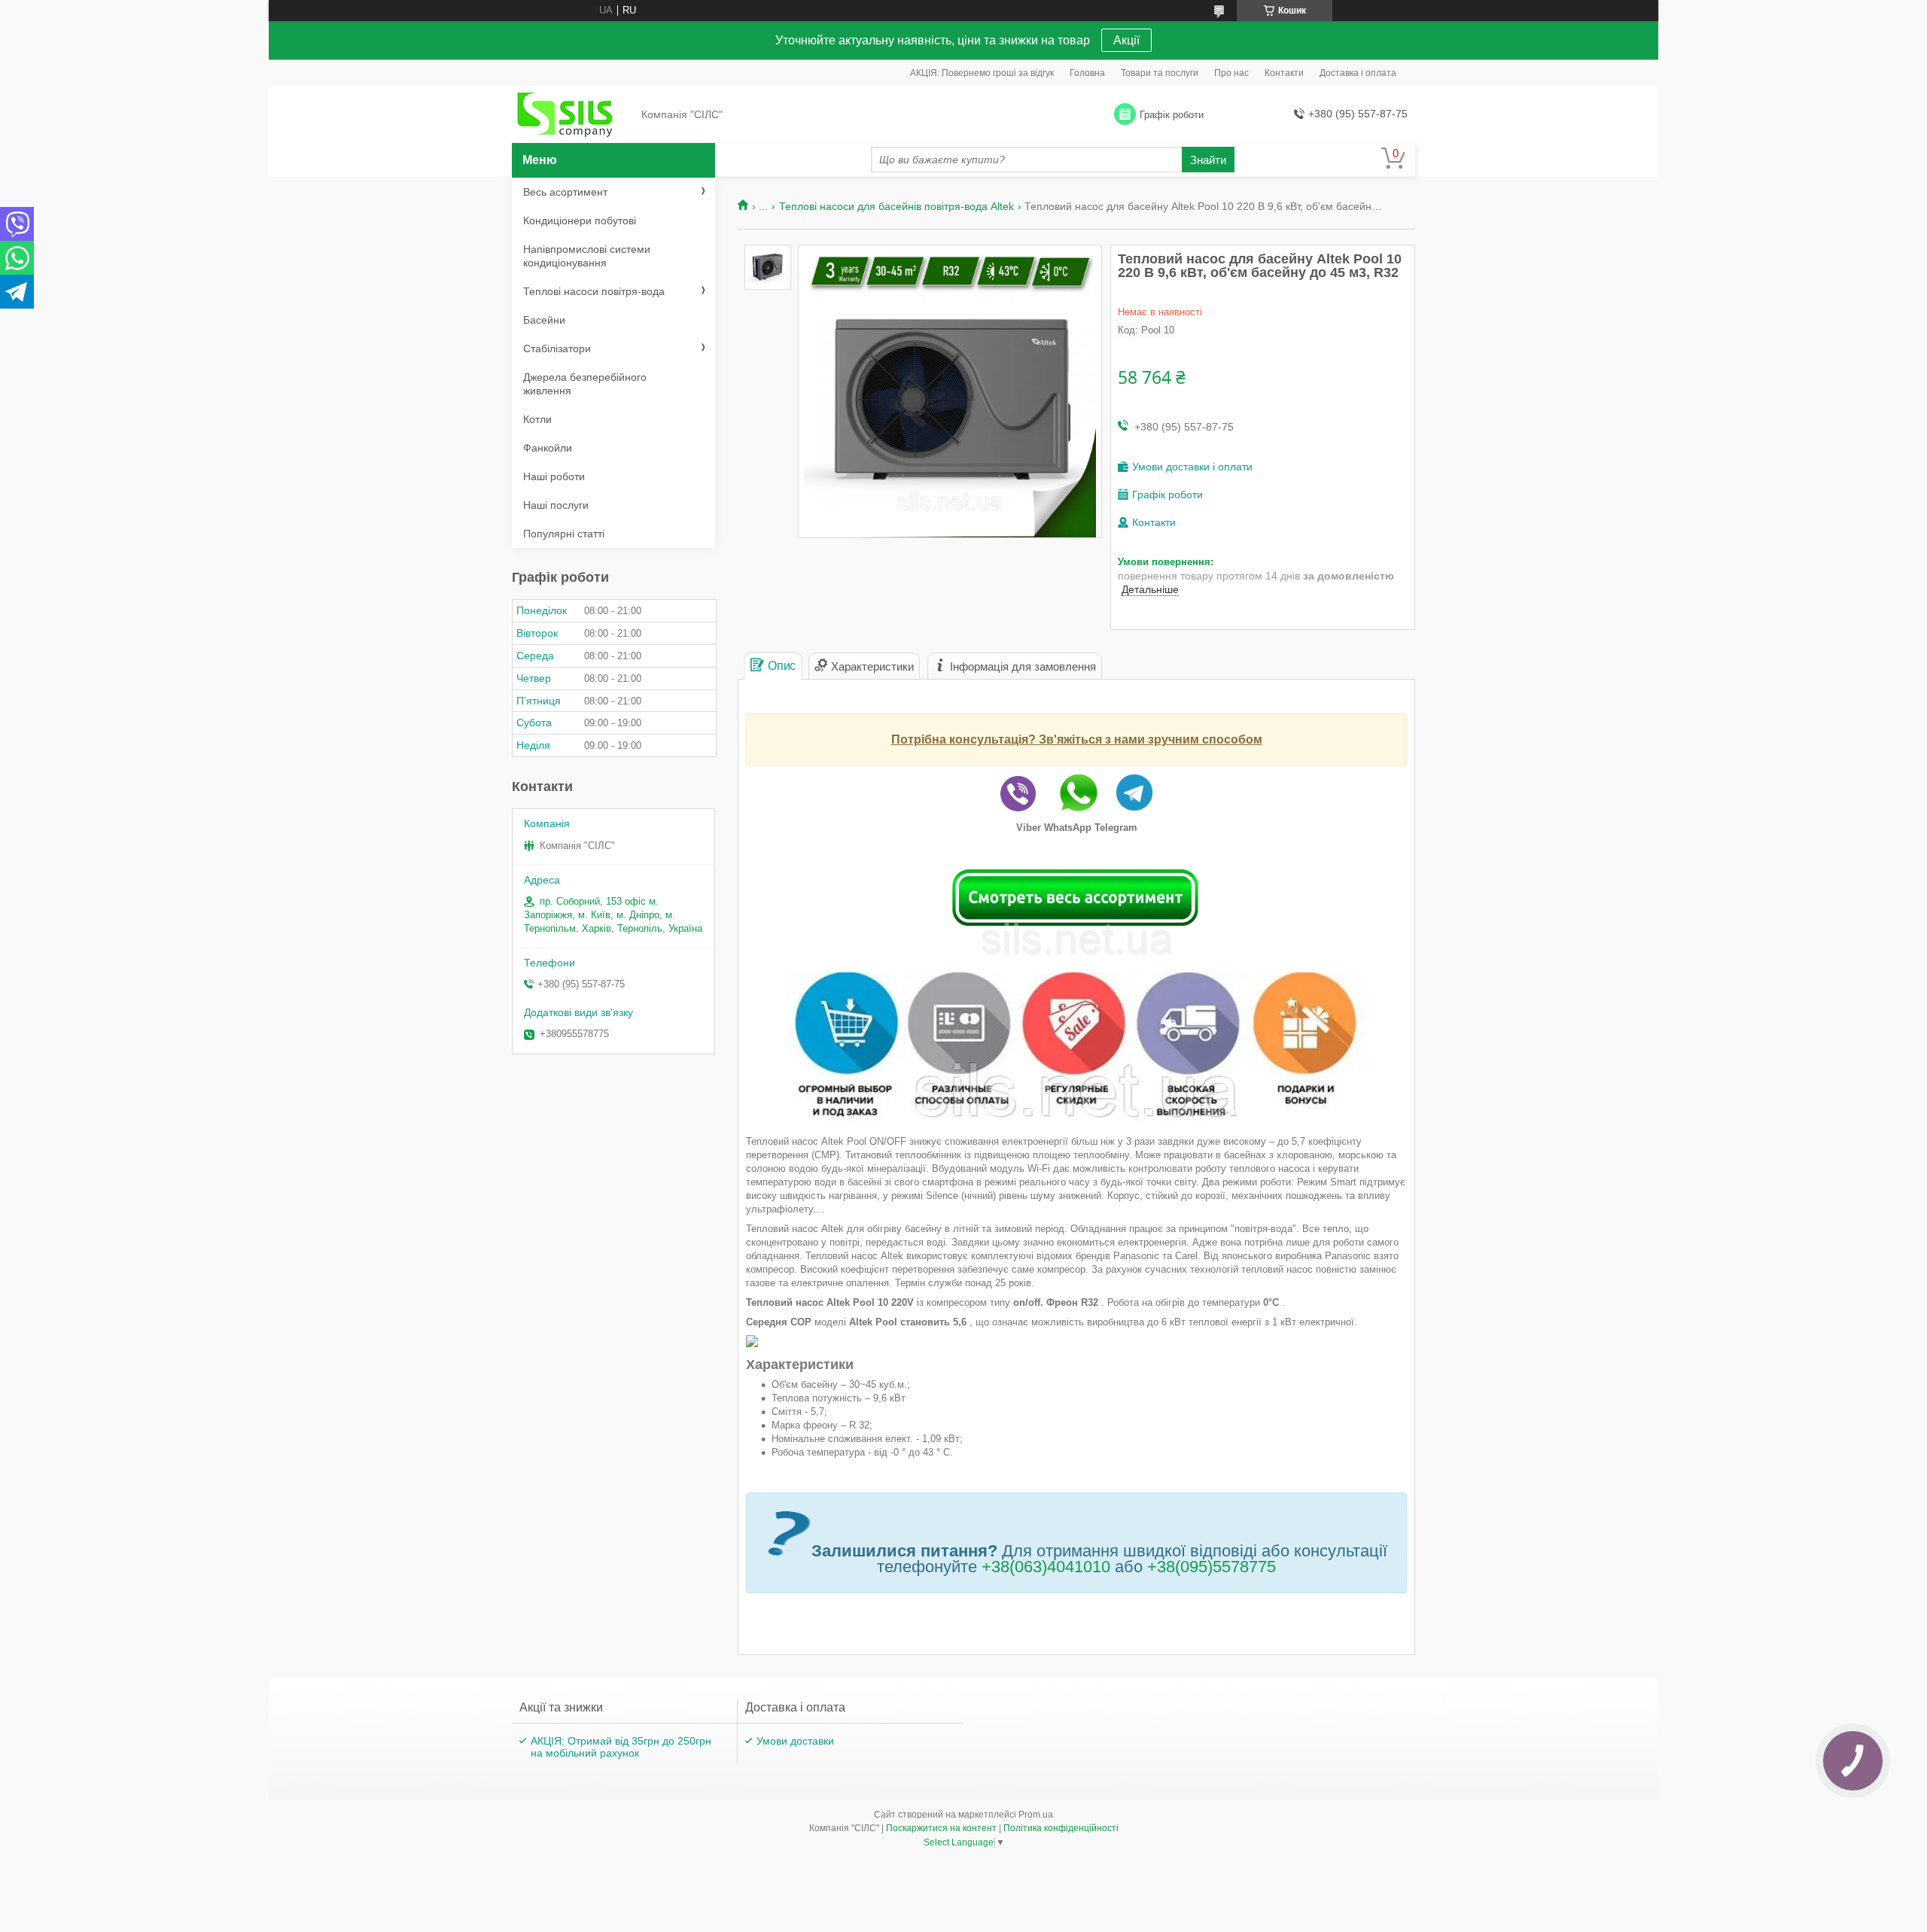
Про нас (1231, 73)
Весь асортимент (565, 192)
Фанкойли (548, 448)
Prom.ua (1036, 1815)
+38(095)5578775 (1212, 1567)
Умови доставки (795, 1741)
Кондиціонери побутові (580, 221)
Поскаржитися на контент (941, 1828)
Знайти (1208, 160)
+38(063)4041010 (1046, 1567)
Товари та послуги (1160, 73)
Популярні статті (564, 534)
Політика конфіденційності (1061, 1828)
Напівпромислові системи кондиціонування (587, 256)
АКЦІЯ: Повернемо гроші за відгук (982, 73)
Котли (537, 419)
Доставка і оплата (1358, 73)
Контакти (1284, 73)
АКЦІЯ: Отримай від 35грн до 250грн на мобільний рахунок (621, 1747)
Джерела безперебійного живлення (585, 384)
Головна (1087, 73)
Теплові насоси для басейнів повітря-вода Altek (897, 206)
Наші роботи (554, 476)
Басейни (544, 320)
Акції (1126, 40)
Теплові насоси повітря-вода (594, 291)
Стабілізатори (557, 348)
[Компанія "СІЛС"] (572, 115)
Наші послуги (556, 505)
